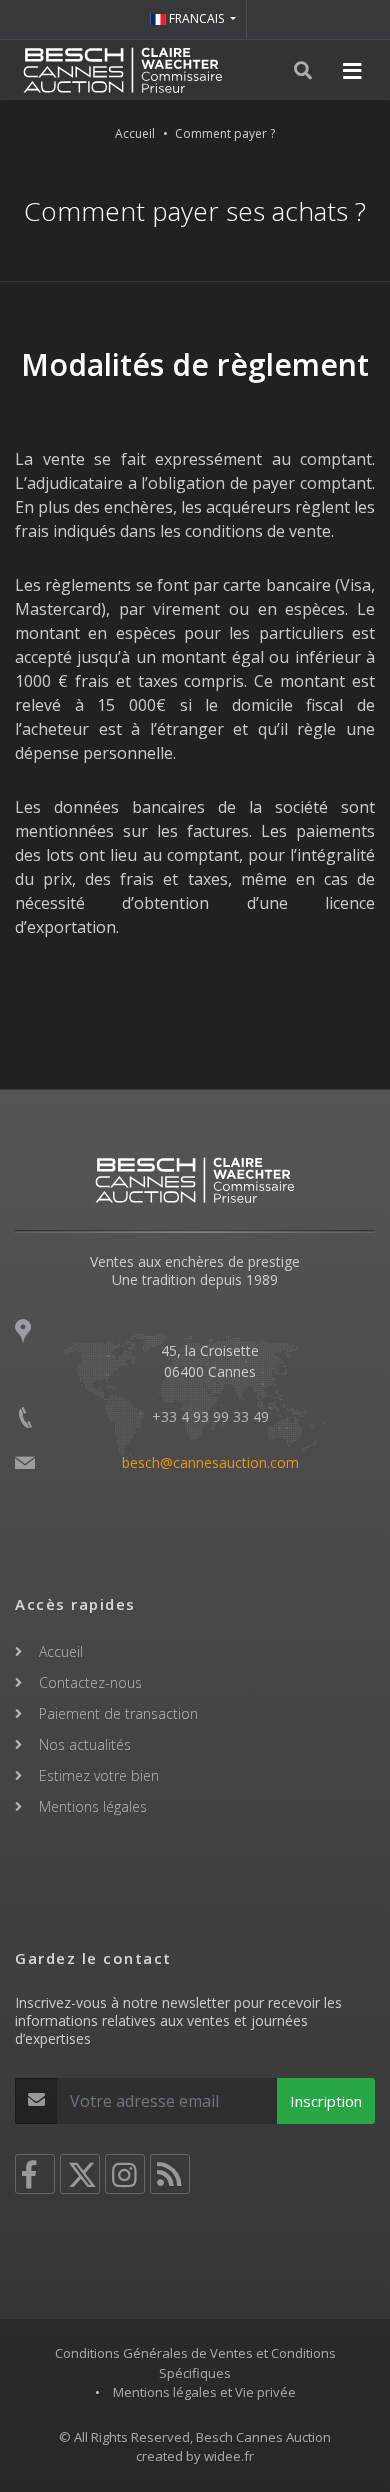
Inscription (326, 2101)
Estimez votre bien (99, 1775)
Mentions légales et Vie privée (204, 2392)
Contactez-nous (90, 1682)
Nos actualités (85, 1744)
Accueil (135, 133)
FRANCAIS (196, 18)
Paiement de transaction (118, 1713)
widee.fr (229, 2456)
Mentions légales (93, 1806)
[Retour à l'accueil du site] (123, 70)
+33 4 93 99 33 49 (210, 1416)
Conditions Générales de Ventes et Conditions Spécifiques (195, 2363)
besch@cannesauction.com (210, 1462)
